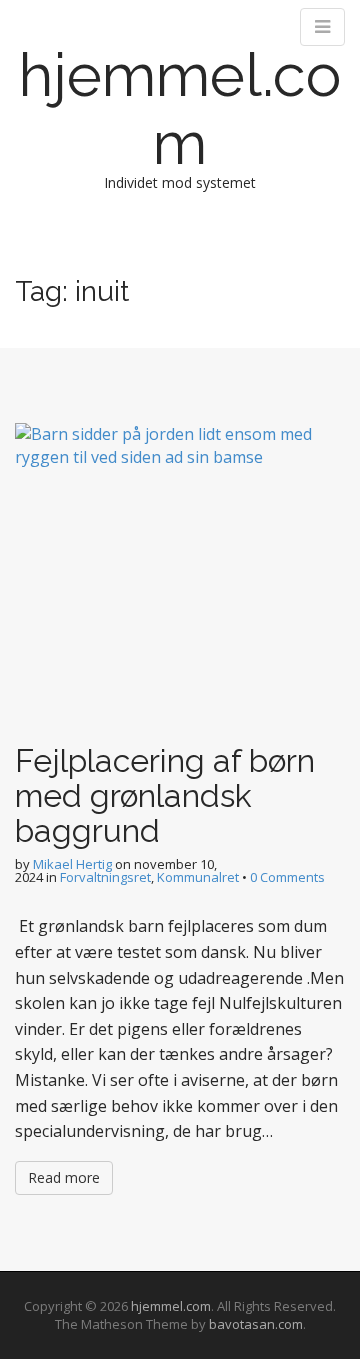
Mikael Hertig (72, 864)
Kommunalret (198, 877)
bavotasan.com (256, 1324)
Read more (64, 1177)
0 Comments (287, 877)
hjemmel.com (180, 109)
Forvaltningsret (105, 877)
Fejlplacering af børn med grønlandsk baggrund (165, 795)
